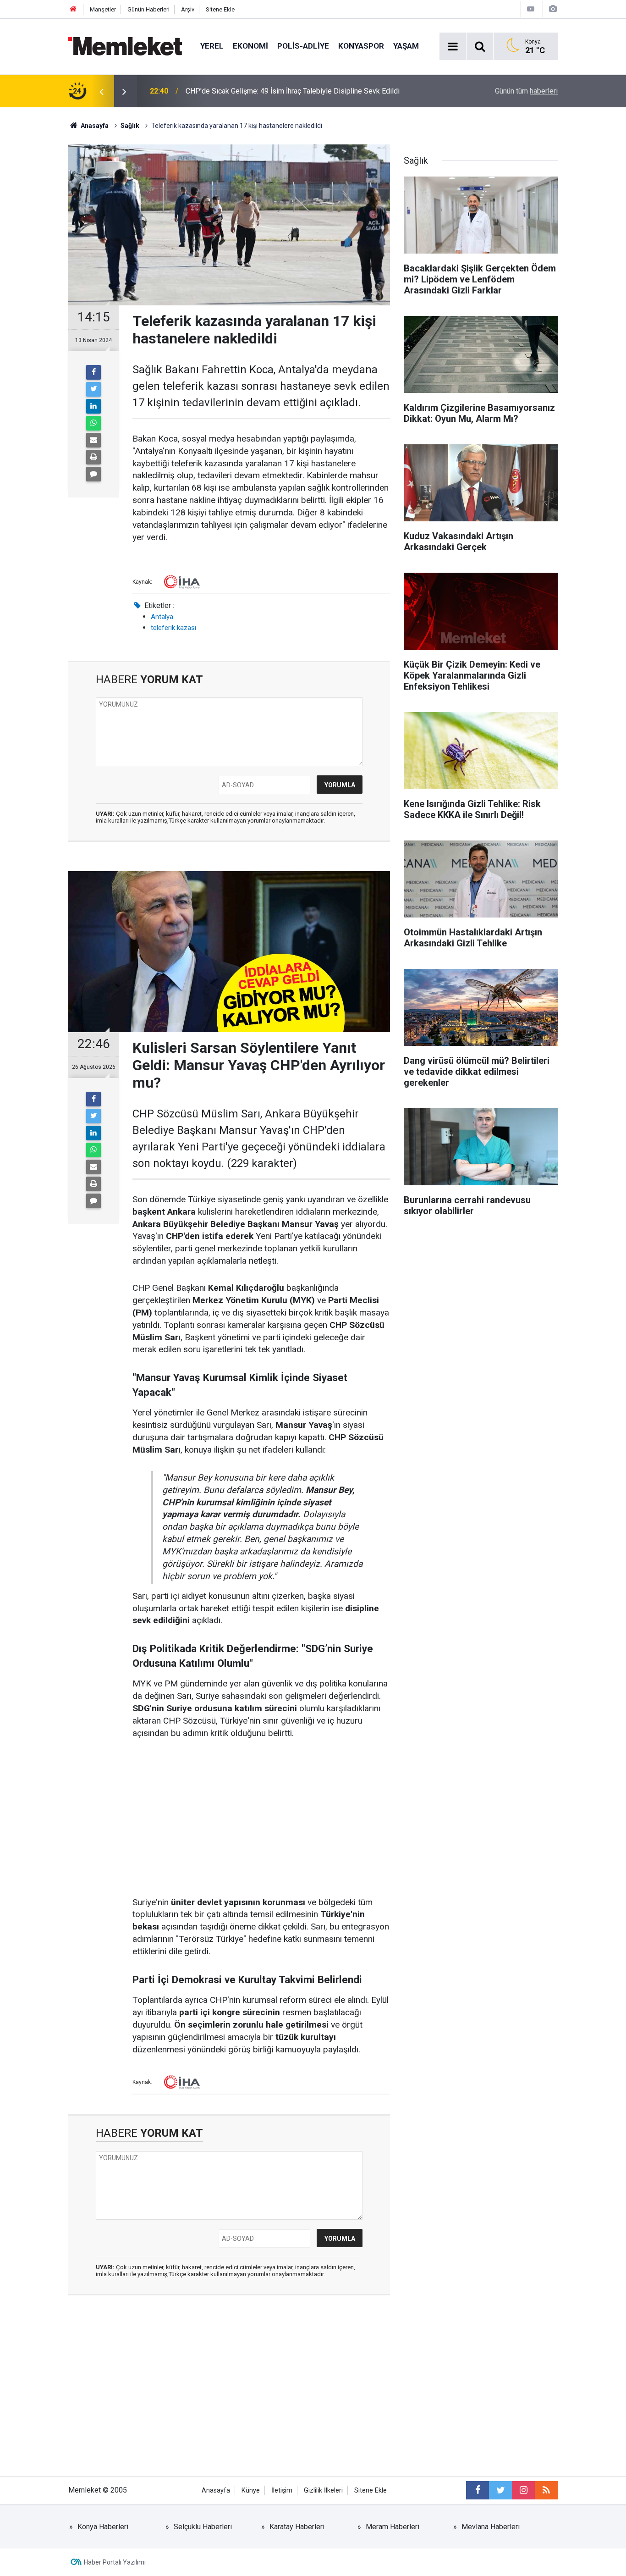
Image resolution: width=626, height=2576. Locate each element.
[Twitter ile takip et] (500, 2490)
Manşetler (103, 9)
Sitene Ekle (220, 9)
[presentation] (101, 91)
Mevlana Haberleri (491, 2527)
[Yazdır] (93, 457)
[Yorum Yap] (93, 474)
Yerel (212, 46)
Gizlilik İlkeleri (323, 2490)
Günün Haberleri (148, 9)
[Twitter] (93, 389)
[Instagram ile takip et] (523, 2490)
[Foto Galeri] (553, 9)
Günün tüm (526, 91)
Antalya (162, 617)
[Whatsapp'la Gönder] (93, 423)
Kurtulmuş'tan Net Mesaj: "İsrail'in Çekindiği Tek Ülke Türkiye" (282, 91)
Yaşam (406, 46)
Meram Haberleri (393, 2527)
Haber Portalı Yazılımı (115, 2562)
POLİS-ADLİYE (303, 46)
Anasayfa (216, 2490)
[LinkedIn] (93, 406)
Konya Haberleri (103, 2527)
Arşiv (188, 9)
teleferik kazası (173, 628)
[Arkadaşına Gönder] (93, 440)
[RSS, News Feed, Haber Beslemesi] (546, 2490)
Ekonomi (250, 46)
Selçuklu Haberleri (203, 2527)
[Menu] (453, 47)
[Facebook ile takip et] (478, 2490)
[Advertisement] (261, 1819)
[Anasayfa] (73, 9)
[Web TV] (531, 9)
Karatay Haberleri (297, 2527)
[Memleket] (125, 46)
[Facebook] (93, 372)
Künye (251, 2490)
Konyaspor (361, 46)
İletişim (282, 2490)
